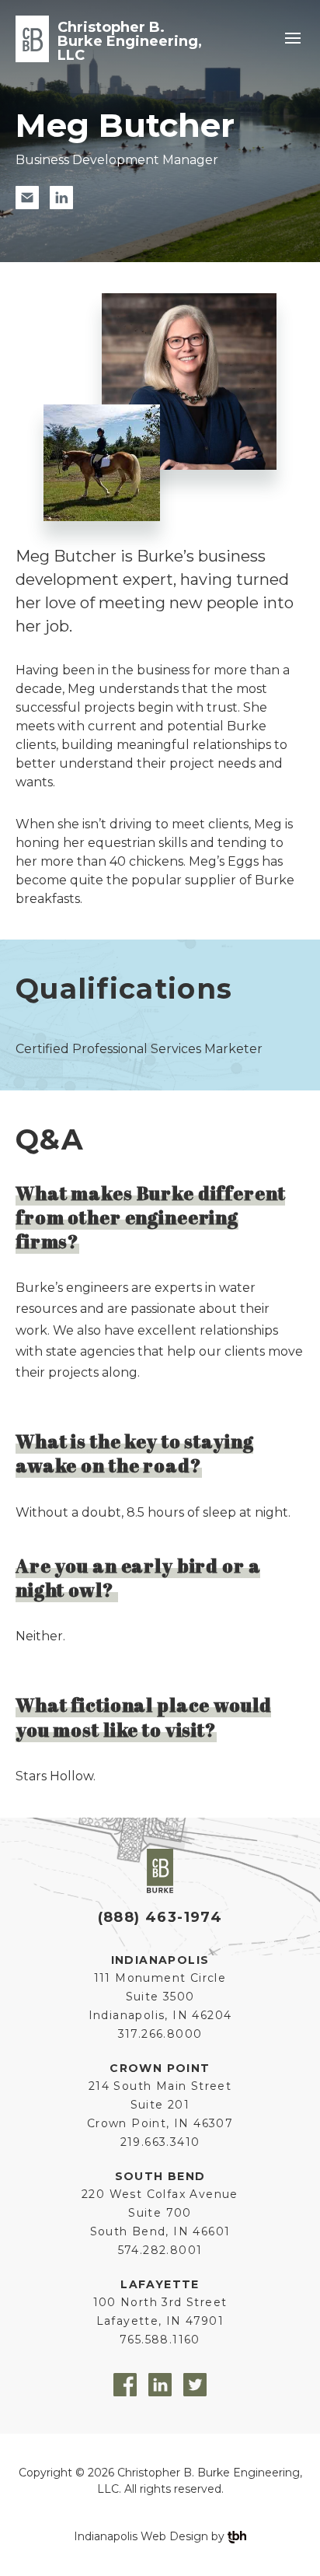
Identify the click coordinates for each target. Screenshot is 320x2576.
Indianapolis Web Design (141, 2536)
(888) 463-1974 (160, 1917)
